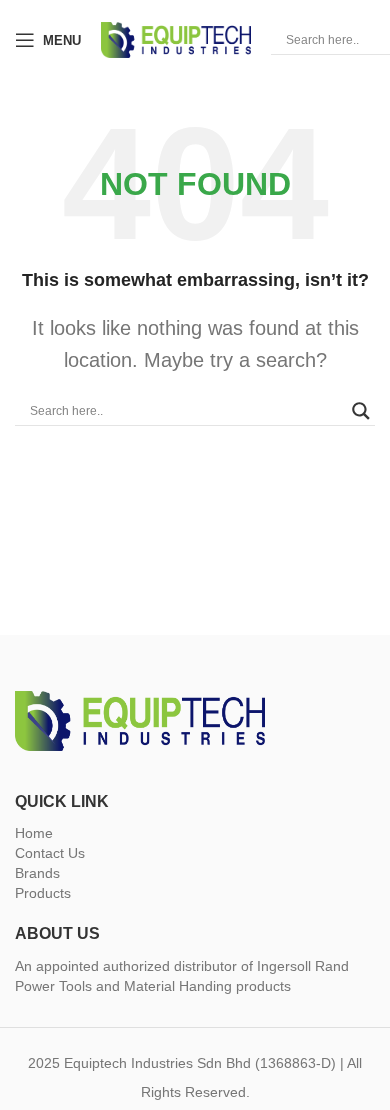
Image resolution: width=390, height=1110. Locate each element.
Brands (37, 873)
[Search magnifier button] (361, 411)
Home (34, 833)
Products (43, 893)
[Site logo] (176, 39)
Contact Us (50, 853)
